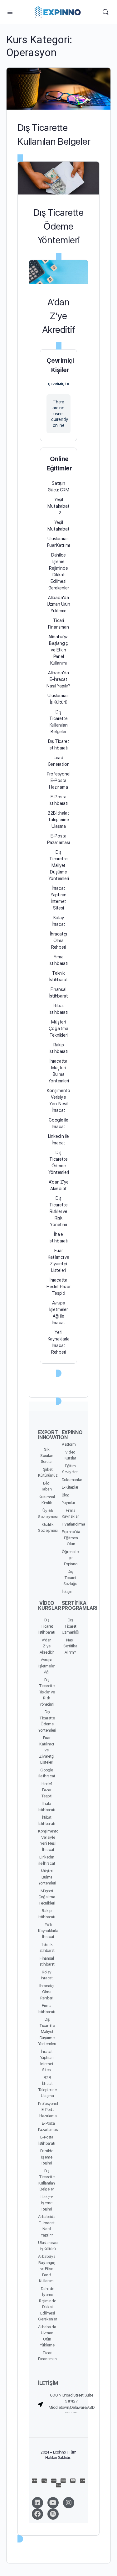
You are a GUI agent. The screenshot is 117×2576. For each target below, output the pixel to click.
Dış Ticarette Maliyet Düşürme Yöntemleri (59, 865)
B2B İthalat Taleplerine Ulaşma (58, 820)
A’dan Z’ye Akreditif (59, 316)
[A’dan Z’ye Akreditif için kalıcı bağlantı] (58, 272)
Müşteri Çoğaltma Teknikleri (58, 1029)
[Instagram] (69, 2503)
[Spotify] (53, 2514)
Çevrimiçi (58, 384)
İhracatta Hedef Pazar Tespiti (58, 1287)
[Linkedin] (37, 2503)
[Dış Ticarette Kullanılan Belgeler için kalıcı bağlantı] (58, 89)
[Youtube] (53, 2503)
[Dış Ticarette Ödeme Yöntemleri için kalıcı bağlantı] (58, 178)
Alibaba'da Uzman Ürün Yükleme (58, 604)
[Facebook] (37, 2514)
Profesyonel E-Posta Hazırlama (59, 780)
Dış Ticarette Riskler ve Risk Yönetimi (58, 1211)
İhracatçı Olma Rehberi (58, 941)
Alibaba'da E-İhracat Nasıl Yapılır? (58, 679)
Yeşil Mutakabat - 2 (58, 506)
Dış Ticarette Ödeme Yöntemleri (58, 226)
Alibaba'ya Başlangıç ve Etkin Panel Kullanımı (58, 650)
